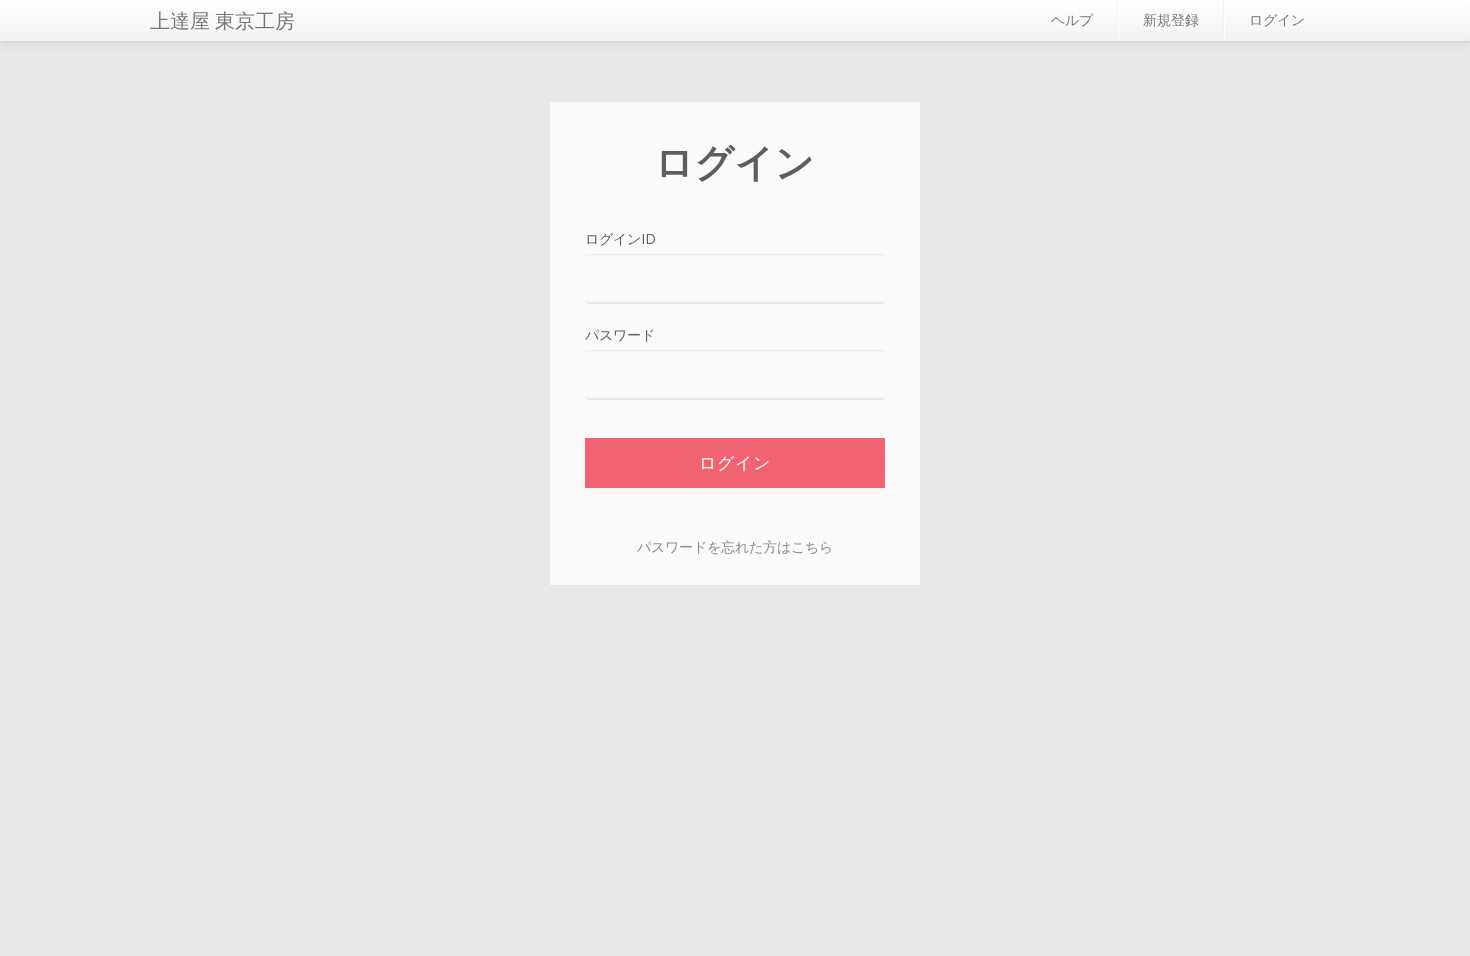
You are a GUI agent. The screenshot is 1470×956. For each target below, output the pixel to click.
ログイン (1277, 19)
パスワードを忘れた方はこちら (735, 546)
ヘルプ (1072, 19)
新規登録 (1171, 19)
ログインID (620, 238)
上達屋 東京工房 (222, 20)
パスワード (620, 334)
